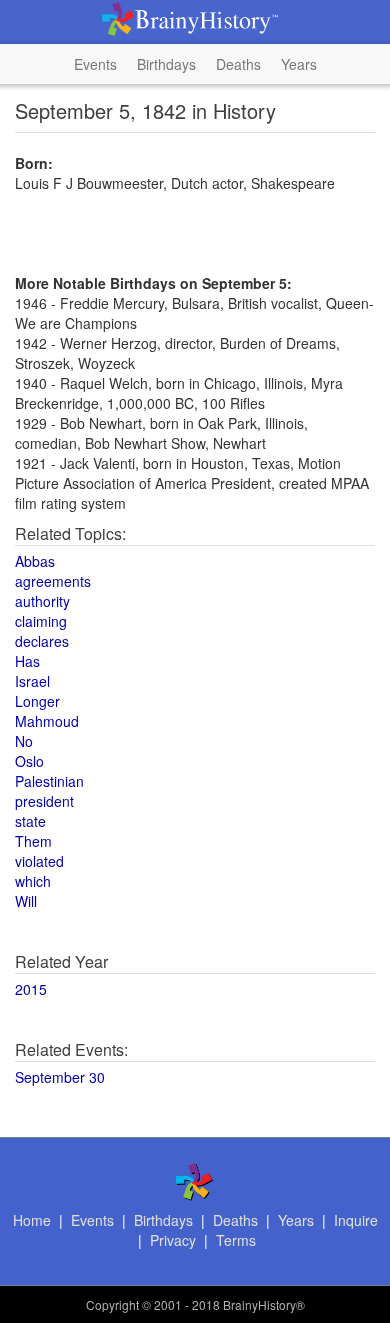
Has (27, 661)
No (24, 741)
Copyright (112, 1304)
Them (33, 841)
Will (26, 901)
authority (42, 601)
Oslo (29, 761)
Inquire (356, 1220)
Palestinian (49, 781)
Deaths (238, 64)
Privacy (173, 1240)
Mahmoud (47, 721)
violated (39, 861)
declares (42, 641)
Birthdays (166, 64)
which (33, 881)
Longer (37, 701)
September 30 (60, 1077)
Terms (236, 1240)
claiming (41, 621)
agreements (53, 581)
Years (299, 64)
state (30, 821)
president (44, 801)
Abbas (35, 561)
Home (32, 1220)
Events (95, 64)
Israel (32, 681)
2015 (31, 989)
